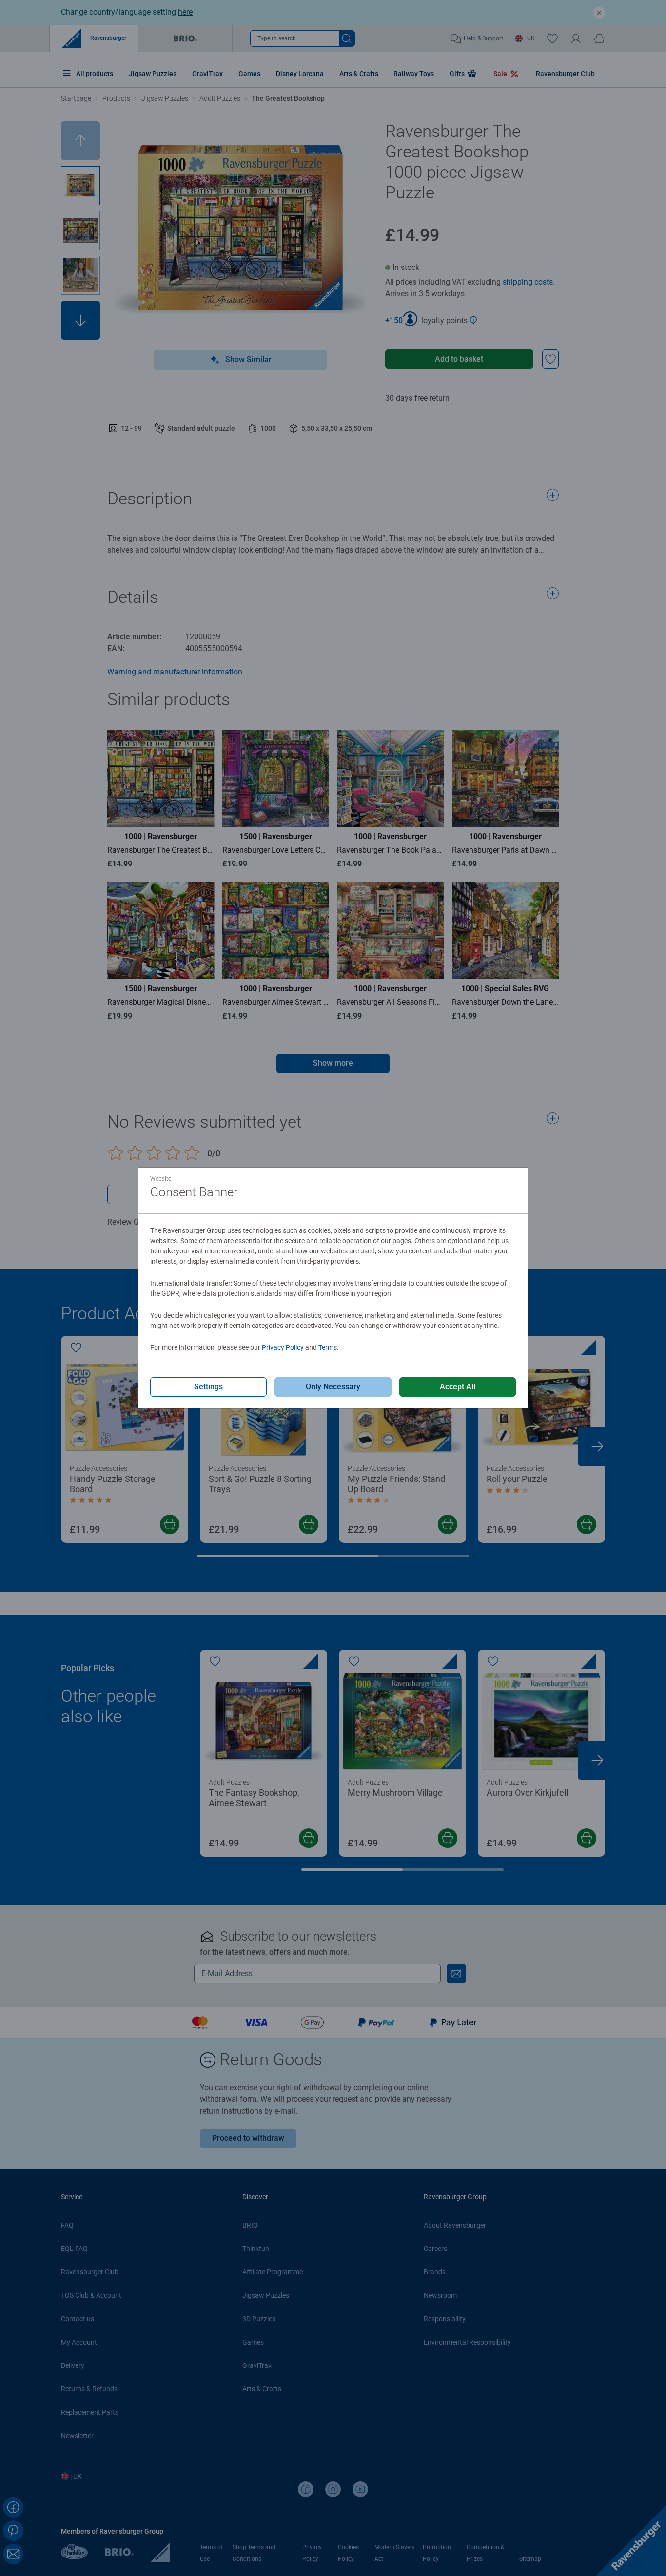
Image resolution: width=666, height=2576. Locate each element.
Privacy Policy (283, 1347)
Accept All (458, 1387)
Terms (328, 1347)
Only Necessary (333, 1387)
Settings (208, 1387)
